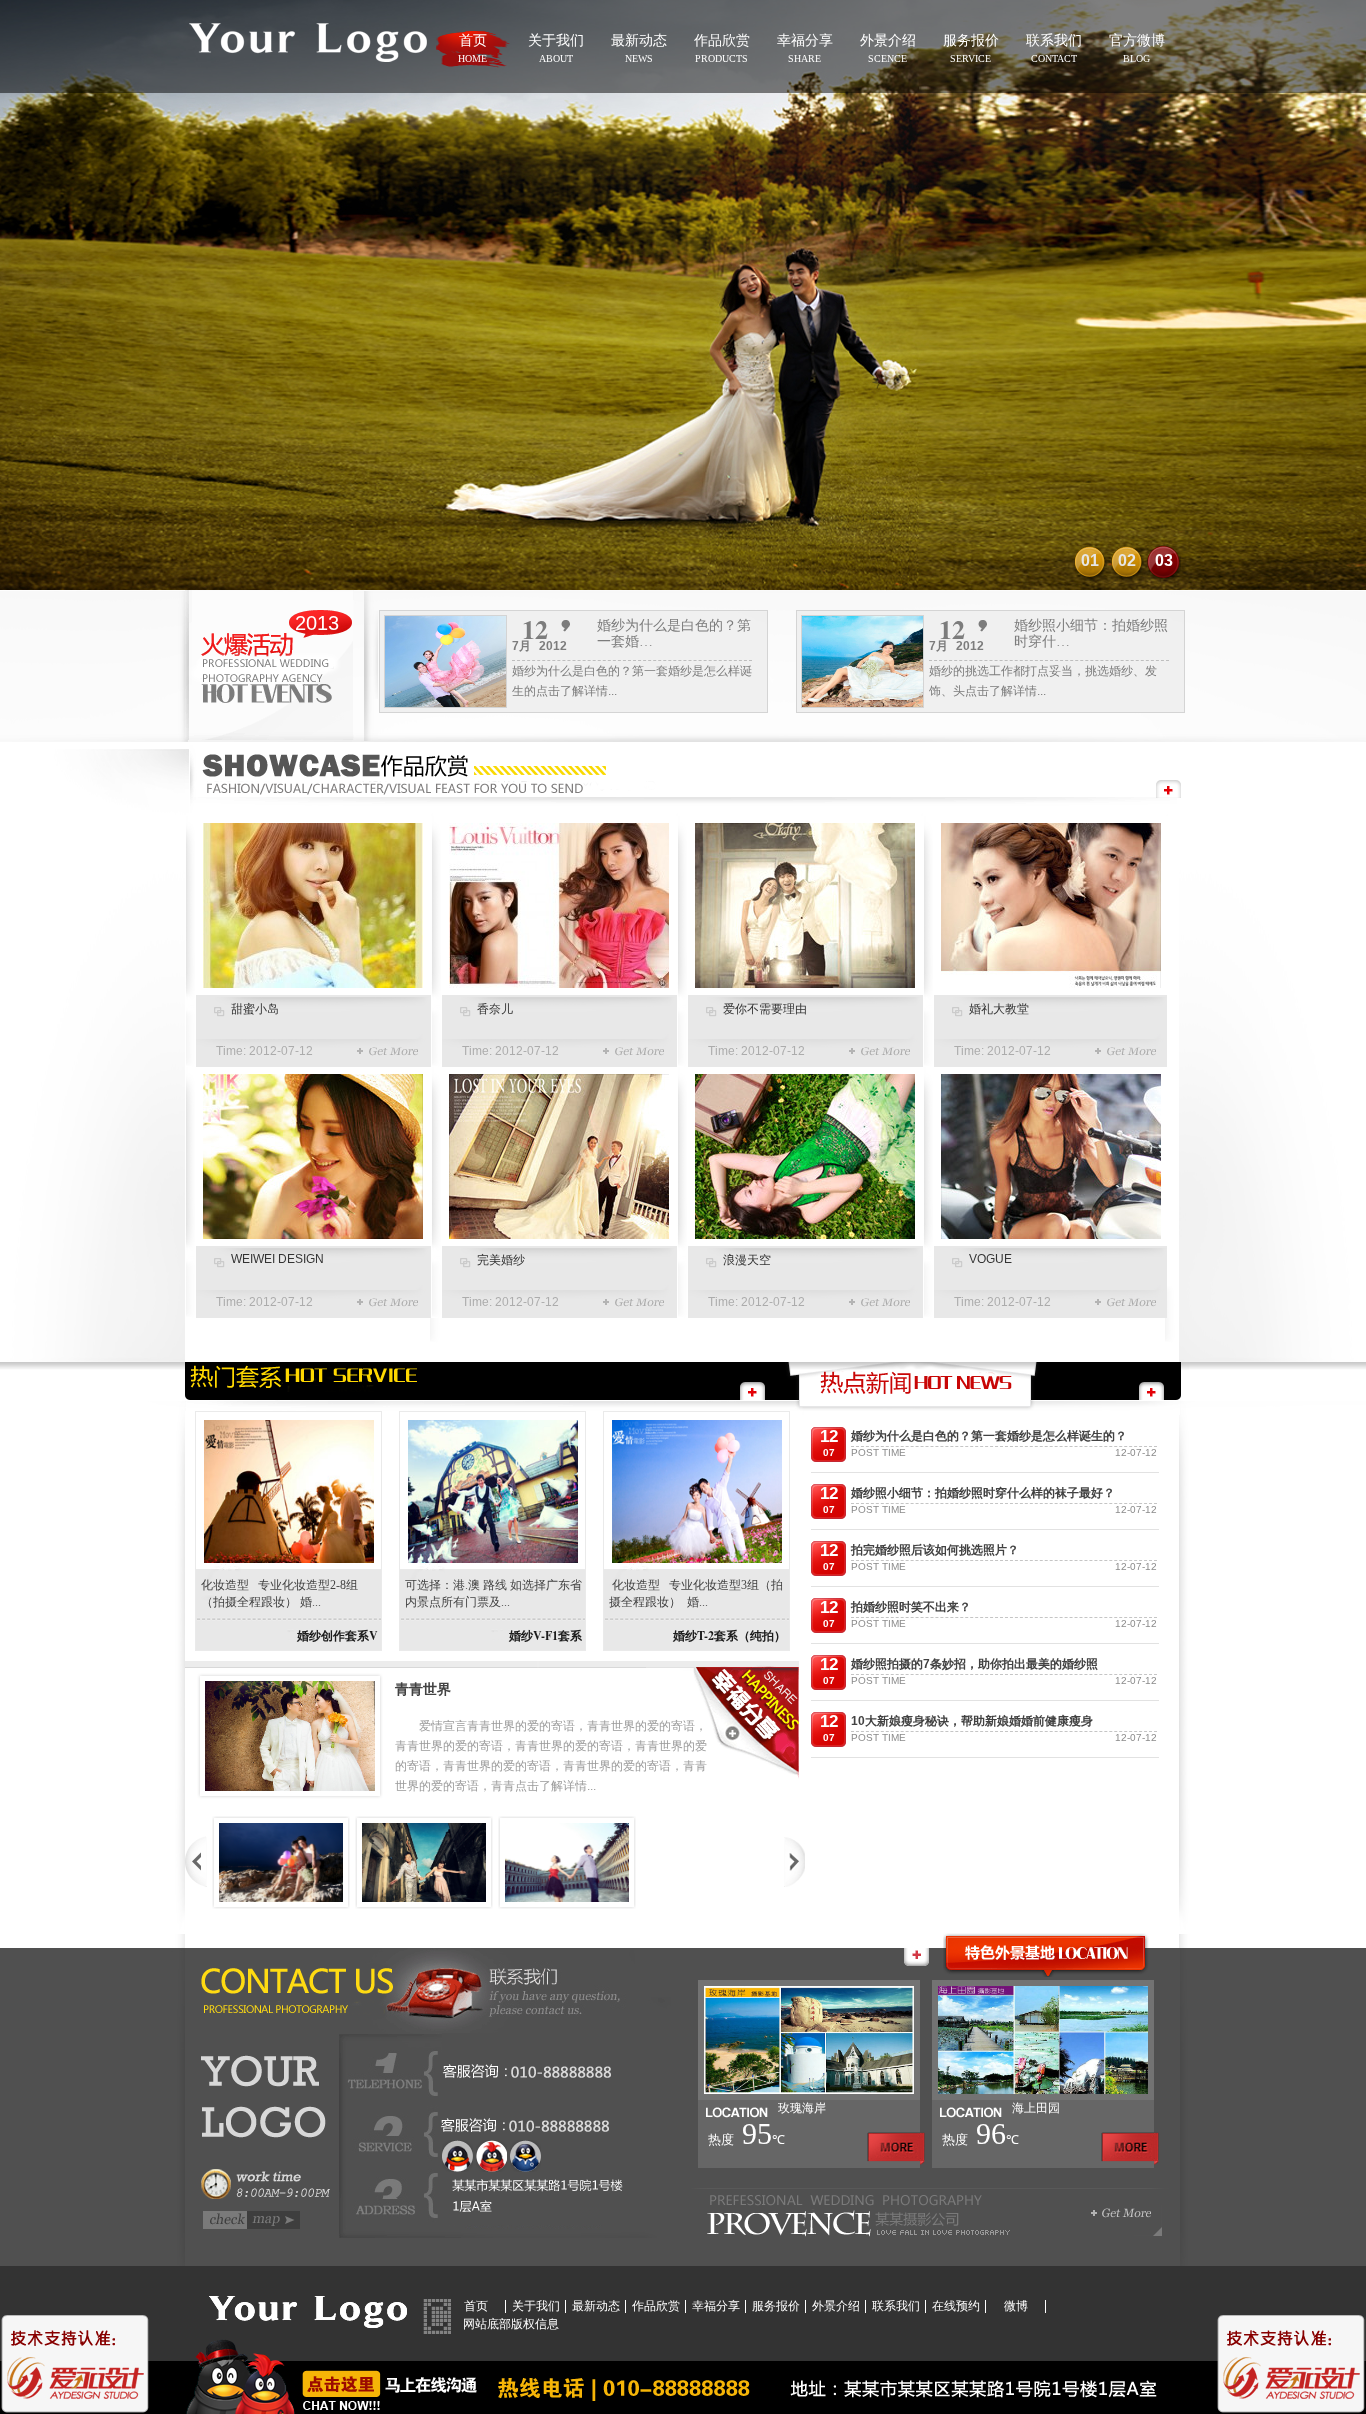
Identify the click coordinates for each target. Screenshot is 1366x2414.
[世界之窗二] (567, 1862)
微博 (1016, 2306)
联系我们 (896, 2306)
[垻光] (424, 1862)
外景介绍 (836, 2306)
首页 (476, 2306)
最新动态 (596, 2306)
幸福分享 (716, 2306)
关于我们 (536, 2306)
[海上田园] (1043, 2096)
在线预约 (956, 2306)
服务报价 (776, 2306)
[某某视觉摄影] (307, 82)
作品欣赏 (656, 2306)
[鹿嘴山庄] (281, 1862)
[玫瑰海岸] (809, 2096)
